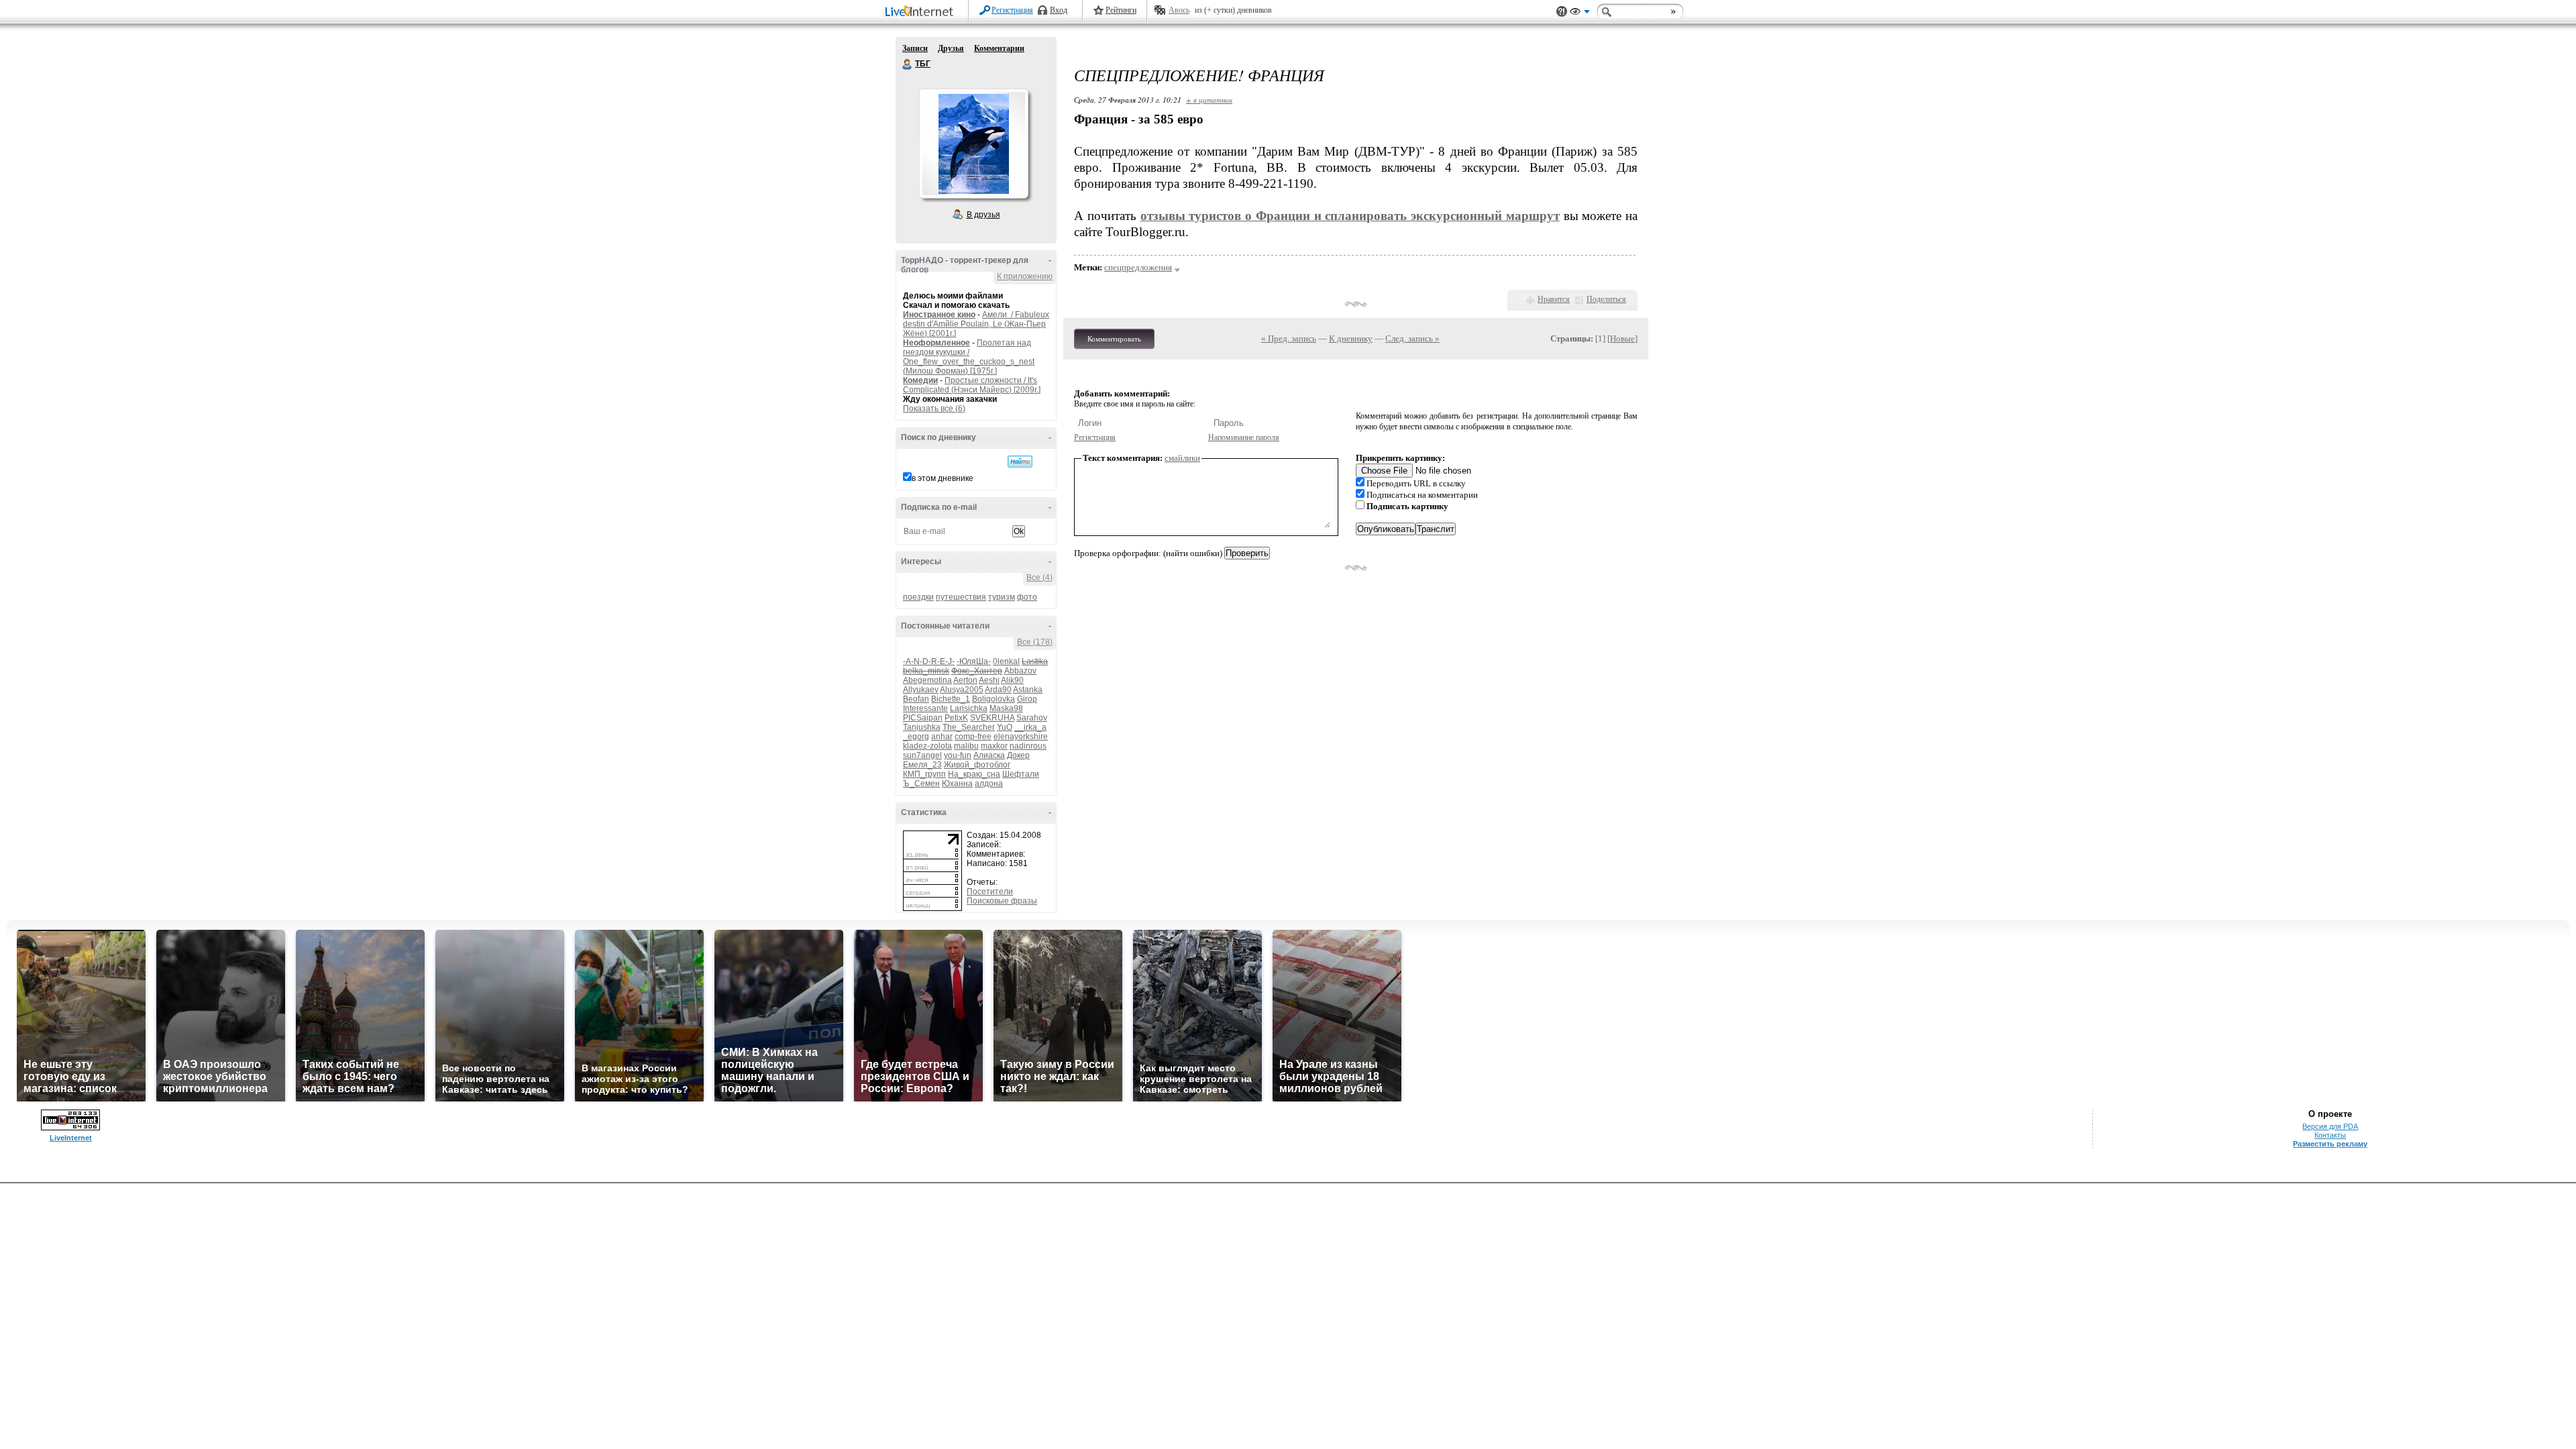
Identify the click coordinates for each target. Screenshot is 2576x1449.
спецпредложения (1138, 267)
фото (1027, 597)
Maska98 (1006, 708)
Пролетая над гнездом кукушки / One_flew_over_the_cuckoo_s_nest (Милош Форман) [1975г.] (969, 357)
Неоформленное (936, 343)
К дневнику (1351, 338)
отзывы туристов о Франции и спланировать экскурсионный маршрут (1350, 216)
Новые (1622, 338)
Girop (1027, 699)
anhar (942, 737)
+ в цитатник (1209, 100)
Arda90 (998, 690)
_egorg (916, 737)
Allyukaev (921, 690)
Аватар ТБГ (973, 144)
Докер (1018, 755)
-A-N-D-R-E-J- (929, 661)
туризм (1002, 597)
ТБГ (908, 64)
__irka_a (1030, 727)
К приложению (1025, 276)
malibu (966, 746)
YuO (1005, 727)
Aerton (965, 680)
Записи (915, 48)
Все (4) (1039, 578)
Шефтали (1021, 774)
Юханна (957, 784)
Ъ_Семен (921, 784)
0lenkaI (1006, 661)
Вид (1580, 13)
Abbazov (1020, 671)
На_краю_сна (974, 774)
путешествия (961, 597)
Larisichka (969, 708)
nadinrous (1028, 746)
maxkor (994, 746)
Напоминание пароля (1244, 437)
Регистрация (1012, 10)
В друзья (983, 215)
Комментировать (1114, 339)
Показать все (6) (934, 409)
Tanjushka (922, 727)
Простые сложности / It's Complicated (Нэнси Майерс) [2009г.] (972, 385)
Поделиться (1606, 299)
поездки (918, 597)
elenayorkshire (1021, 737)
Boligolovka (994, 699)
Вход (1059, 10)
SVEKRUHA (992, 718)
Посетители (990, 892)
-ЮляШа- (974, 661)
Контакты (2330, 1135)
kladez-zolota (927, 746)
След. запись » (1412, 338)
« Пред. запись (1289, 338)
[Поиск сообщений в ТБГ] (1020, 462)
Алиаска (989, 755)
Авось (1179, 10)
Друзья (951, 48)
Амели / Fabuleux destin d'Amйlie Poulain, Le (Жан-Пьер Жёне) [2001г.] (976, 324)
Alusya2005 (962, 690)
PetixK (956, 718)
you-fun (958, 755)
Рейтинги (1121, 10)
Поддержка (1562, 12)
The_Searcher (969, 727)
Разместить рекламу (2330, 1144)
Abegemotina (927, 680)
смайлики (1182, 458)
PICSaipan (923, 718)
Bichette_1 (951, 699)
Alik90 (1012, 680)
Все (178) (1035, 642)
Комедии (920, 380)
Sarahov (1032, 718)
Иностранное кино (939, 315)
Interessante (925, 708)
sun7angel (922, 755)
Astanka (1028, 690)
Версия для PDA (2330, 1126)
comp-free (973, 737)
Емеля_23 (922, 765)
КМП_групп (924, 774)
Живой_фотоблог (977, 765)
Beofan (916, 699)
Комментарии (999, 48)
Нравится (1554, 299)
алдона (989, 784)
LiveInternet (922, 12)
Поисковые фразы (1002, 901)
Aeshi (989, 680)
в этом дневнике (943, 478)
